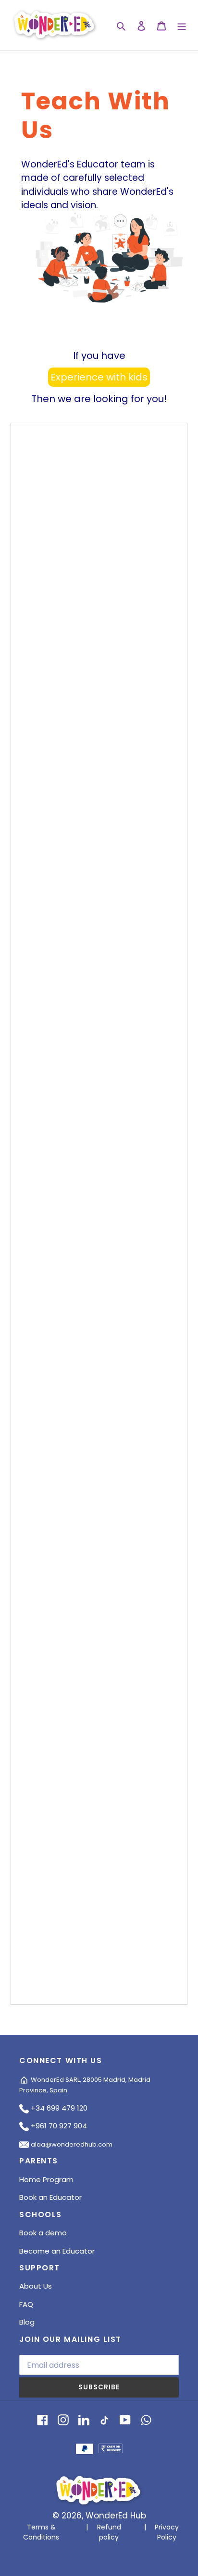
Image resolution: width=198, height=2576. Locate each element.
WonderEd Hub (116, 2516)
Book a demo (43, 2233)
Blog (27, 2322)
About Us (36, 2286)
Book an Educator (50, 2197)
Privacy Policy (167, 2532)
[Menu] (182, 25)
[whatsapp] (146, 2419)
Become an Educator (57, 2251)
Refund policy (109, 2532)
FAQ (26, 2304)
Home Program (46, 2179)
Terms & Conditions (41, 2532)
